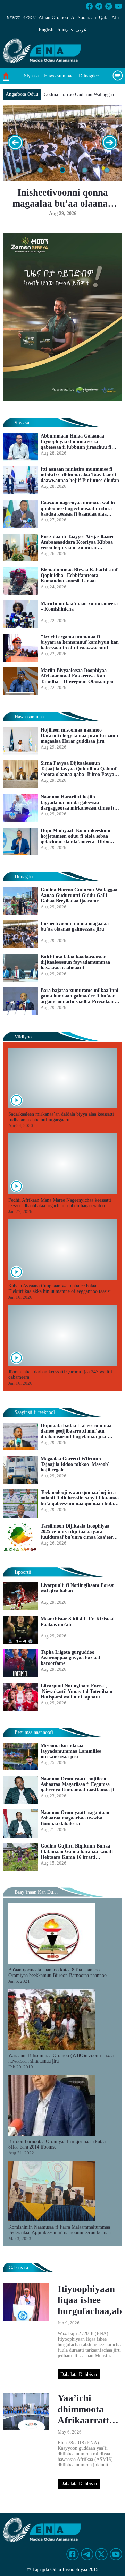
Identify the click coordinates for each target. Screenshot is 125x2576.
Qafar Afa (109, 18)
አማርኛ (14, 18)
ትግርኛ (30, 18)
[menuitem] (31, 76)
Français (64, 30)
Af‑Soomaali (84, 18)
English (46, 30)
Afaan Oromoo (53, 18)
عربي (81, 30)
